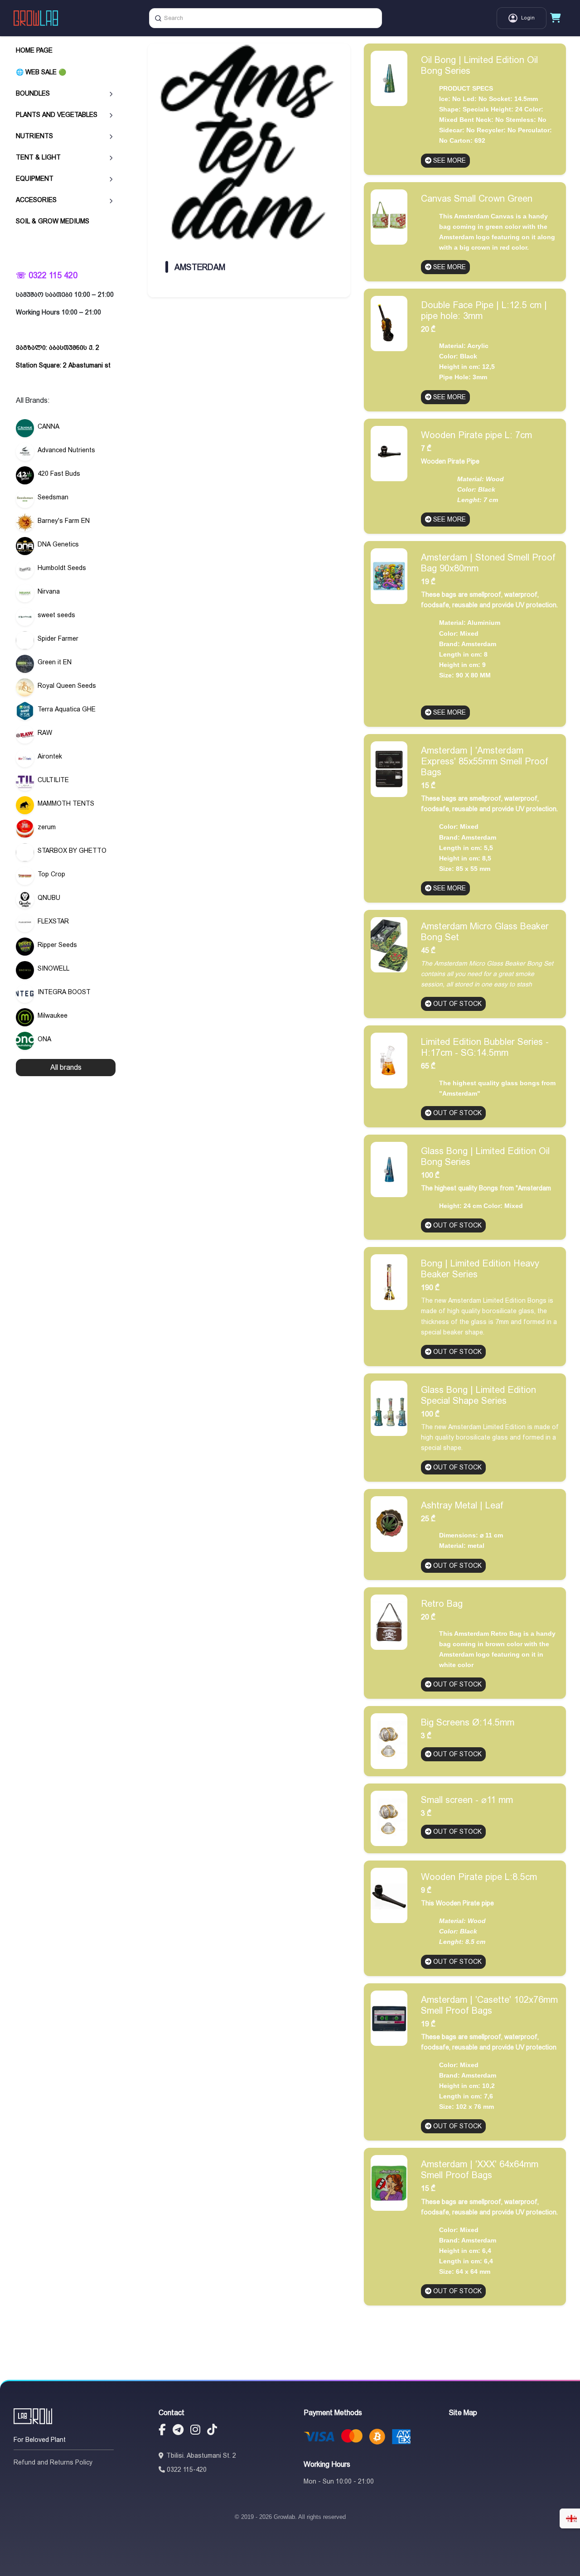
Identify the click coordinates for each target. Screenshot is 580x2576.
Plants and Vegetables (57, 114)
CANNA (48, 426)
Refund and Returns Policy (53, 2462)
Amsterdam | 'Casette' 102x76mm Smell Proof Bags (489, 2005)
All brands (66, 1067)
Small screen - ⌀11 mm (467, 1800)
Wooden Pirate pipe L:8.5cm (479, 1877)
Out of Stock (457, 1004)
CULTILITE (53, 780)
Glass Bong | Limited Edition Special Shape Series (478, 1395)
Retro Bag (442, 1604)
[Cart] (556, 18)
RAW (45, 733)
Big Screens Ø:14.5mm (468, 1722)
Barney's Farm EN (64, 521)
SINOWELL (53, 968)
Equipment (35, 179)
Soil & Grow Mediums (53, 221)
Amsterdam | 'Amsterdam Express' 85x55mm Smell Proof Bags (485, 761)
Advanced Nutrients (66, 450)
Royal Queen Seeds (67, 686)
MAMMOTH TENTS (66, 803)
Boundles (33, 93)
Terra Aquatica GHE (67, 709)
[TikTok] (212, 2431)
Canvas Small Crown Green (477, 198)
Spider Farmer (58, 638)
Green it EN (55, 662)
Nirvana (49, 591)
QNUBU (49, 898)
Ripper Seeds (57, 945)
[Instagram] (195, 2431)
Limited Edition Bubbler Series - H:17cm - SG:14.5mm (485, 1047)
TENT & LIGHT (38, 157)
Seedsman (53, 497)
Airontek (50, 756)
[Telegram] (178, 2431)
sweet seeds (56, 615)
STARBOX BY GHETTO (72, 851)
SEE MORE (449, 160)
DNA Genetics (58, 544)
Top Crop (51, 874)
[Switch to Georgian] (571, 2518)
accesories (36, 200)
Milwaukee (53, 1015)
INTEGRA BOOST (64, 992)
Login (528, 18)
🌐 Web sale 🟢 (41, 72)
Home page (34, 50)
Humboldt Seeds (62, 568)
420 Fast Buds (59, 474)
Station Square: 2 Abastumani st (63, 365)
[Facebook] (162, 2431)
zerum (47, 827)
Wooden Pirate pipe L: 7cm (476, 435)
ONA (44, 1039)
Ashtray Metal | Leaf (462, 1505)
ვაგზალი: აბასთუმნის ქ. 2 (58, 348)
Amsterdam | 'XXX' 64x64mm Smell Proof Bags (480, 2170)
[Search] (158, 18)
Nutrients (34, 135)
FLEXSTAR (53, 921)
